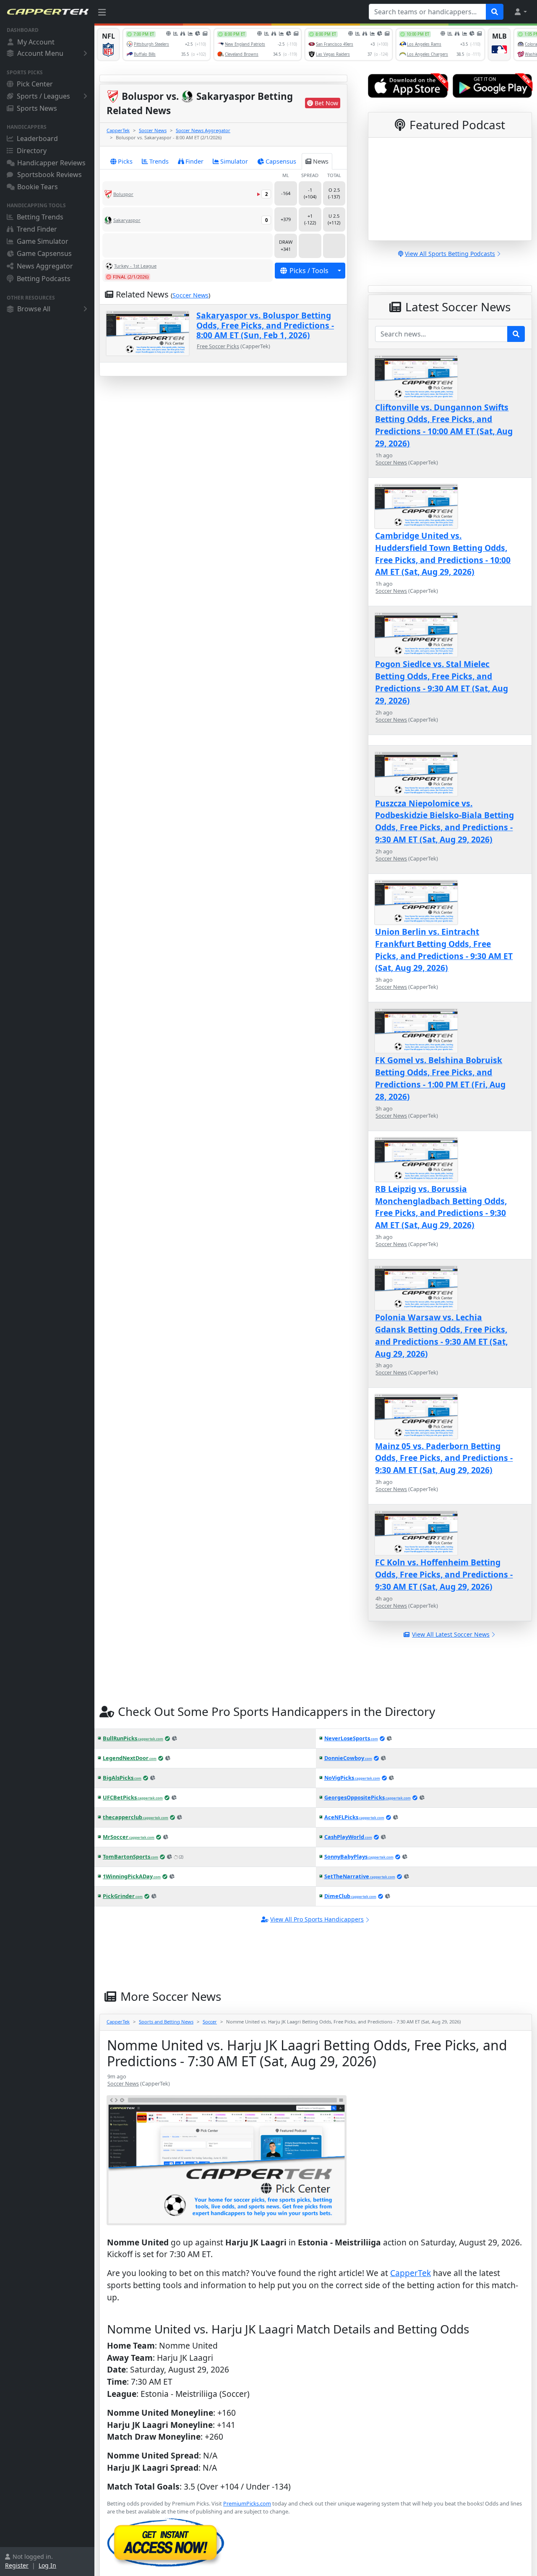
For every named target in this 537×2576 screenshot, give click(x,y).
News (321, 161)
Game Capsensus (44, 253)
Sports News (37, 108)
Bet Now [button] (326, 103)
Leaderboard (37, 138)
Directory (32, 151)
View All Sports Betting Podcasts (450, 254)
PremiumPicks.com (247, 2503)
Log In (47, 2565)
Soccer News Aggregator (203, 130)
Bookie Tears (38, 187)
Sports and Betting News (166, 2022)
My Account (36, 42)
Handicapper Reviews (51, 163)
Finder (194, 161)
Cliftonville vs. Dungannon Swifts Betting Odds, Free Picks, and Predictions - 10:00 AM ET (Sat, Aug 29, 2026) (444, 425)
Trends (159, 161)
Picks (125, 161)
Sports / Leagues (43, 96)
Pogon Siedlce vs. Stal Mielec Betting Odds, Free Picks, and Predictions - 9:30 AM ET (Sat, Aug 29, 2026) (442, 682)
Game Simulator (43, 241)
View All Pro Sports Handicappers (317, 1919)
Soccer (210, 2022)
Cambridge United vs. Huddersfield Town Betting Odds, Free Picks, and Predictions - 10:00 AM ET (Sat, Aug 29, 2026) (443, 554)
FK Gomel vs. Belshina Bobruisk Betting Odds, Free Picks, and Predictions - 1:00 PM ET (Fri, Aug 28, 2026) (440, 1078)
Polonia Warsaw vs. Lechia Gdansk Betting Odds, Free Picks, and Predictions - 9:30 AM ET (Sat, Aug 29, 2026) (441, 1335)
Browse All (34, 309)
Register (17, 2565)
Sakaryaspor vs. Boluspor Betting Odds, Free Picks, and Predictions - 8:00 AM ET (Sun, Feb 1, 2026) (265, 325)
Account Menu (40, 53)
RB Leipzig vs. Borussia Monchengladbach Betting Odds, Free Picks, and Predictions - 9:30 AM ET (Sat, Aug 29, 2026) (441, 1207)
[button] (520, 12)
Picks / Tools (309, 271)
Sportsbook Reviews (50, 175)
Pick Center (35, 84)
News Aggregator (45, 266)
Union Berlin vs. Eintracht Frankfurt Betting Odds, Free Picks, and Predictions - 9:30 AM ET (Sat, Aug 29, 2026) (444, 950)
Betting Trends (40, 217)
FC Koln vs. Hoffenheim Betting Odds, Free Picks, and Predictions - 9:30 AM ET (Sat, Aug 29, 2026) (444, 1574)
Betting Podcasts (44, 279)
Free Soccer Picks (218, 346)
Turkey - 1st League (135, 266)
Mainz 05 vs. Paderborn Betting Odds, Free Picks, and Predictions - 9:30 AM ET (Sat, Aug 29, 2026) (444, 1458)
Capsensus (281, 161)
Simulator (234, 161)
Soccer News (153, 130)
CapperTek (118, 130)
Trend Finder (37, 229)
